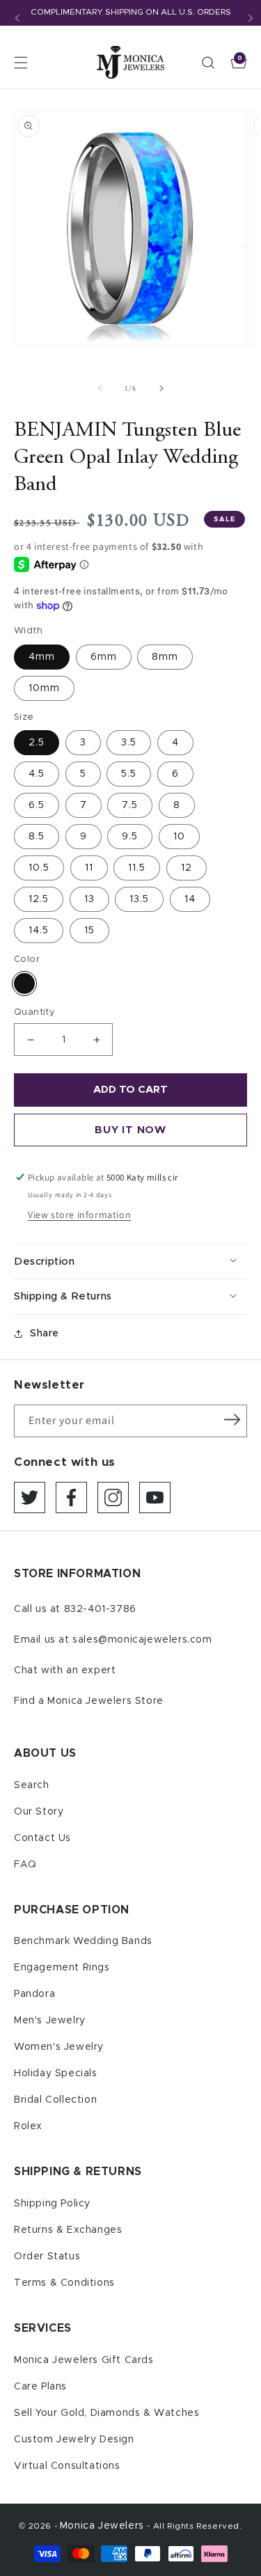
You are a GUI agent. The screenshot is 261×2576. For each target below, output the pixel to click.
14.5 (39, 931)
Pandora (34, 1994)
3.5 (129, 743)
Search (32, 1785)
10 (179, 837)
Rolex (28, 2126)
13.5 (139, 899)
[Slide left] (100, 388)
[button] (21, 63)
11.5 (137, 868)
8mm (165, 657)
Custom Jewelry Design (74, 2440)
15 (89, 931)
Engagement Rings (62, 1968)
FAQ (25, 1865)
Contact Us (42, 1838)
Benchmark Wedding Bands (83, 1941)
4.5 (37, 774)
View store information (79, 1215)
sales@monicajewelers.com (142, 1640)
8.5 (37, 837)
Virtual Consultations (67, 2466)
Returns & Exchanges (68, 2230)
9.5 (130, 837)
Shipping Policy (52, 2204)
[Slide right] (161, 388)
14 (190, 899)
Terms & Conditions (64, 2283)
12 (187, 868)
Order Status (47, 2257)
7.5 (130, 805)
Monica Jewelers (104, 2526)
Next (251, 18)
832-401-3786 (100, 1609)
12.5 (39, 899)
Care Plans (40, 2387)
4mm (42, 657)
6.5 (37, 805)
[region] (130, 13)
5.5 (129, 774)
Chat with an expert (65, 1670)
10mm (44, 688)
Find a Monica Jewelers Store (89, 1701)
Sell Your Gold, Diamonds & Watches (106, 2413)
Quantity (34, 1012)
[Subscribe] (232, 1420)
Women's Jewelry (59, 2047)
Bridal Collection (55, 2100)
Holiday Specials (56, 2073)
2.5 (37, 743)
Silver (24, 983)
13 (89, 899)
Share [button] (45, 1334)
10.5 (39, 868)
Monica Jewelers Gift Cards (84, 2360)
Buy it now (130, 1130)
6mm (104, 657)
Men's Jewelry (50, 2021)
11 (89, 868)
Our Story (39, 1812)
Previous (17, 18)
